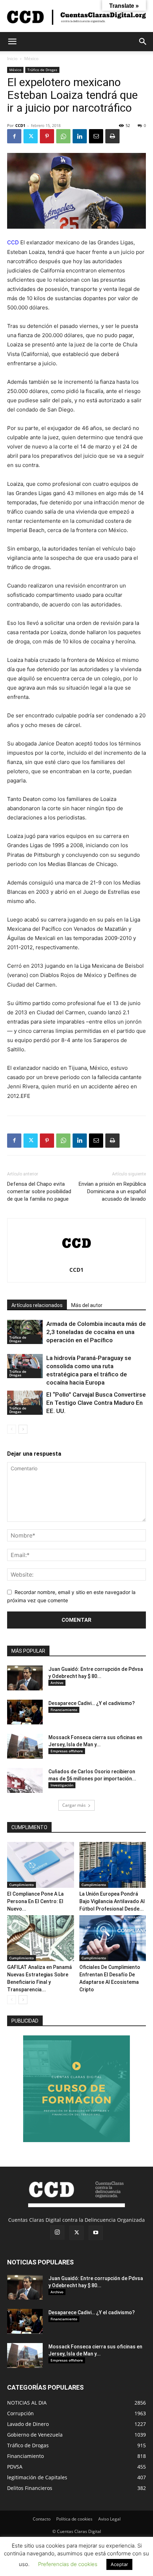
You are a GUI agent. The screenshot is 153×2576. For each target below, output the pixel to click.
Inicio (12, 59)
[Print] (112, 136)
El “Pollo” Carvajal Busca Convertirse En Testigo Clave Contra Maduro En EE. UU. (96, 1403)
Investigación (62, 1785)
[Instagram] (57, 2232)
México (31, 59)
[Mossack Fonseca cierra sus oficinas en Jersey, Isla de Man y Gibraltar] (25, 1746)
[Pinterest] (47, 136)
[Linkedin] (80, 136)
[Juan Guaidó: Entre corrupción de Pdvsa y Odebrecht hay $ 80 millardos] (25, 1678)
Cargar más (74, 1805)
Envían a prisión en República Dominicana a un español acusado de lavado (112, 1191)
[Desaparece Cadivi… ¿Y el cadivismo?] (25, 1712)
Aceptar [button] (119, 2564)
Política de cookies (74, 2519)
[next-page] (23, 1429)
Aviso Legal (109, 2519)
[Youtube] (96, 2233)
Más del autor (87, 1305)
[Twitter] (31, 136)
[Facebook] (14, 136)
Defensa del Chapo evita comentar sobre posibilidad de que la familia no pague (39, 1191)
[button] (12, 42)
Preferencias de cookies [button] (68, 2564)
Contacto (42, 2519)
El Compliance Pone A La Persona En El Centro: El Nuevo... (35, 1901)
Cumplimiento (22, 1885)
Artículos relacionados (37, 1305)
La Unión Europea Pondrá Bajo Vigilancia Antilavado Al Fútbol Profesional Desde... (112, 1901)
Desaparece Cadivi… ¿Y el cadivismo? (92, 1703)
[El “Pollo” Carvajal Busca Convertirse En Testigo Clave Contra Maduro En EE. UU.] (25, 1403)
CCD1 (20, 125)
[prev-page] (12, 1429)
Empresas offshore (67, 1751)
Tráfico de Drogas (42, 70)
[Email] (96, 136)
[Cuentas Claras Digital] (76, 17)
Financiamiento (64, 1710)
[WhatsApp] (63, 136)
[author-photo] (76, 1260)
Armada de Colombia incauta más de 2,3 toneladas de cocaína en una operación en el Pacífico (96, 1332)
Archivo (57, 1683)
